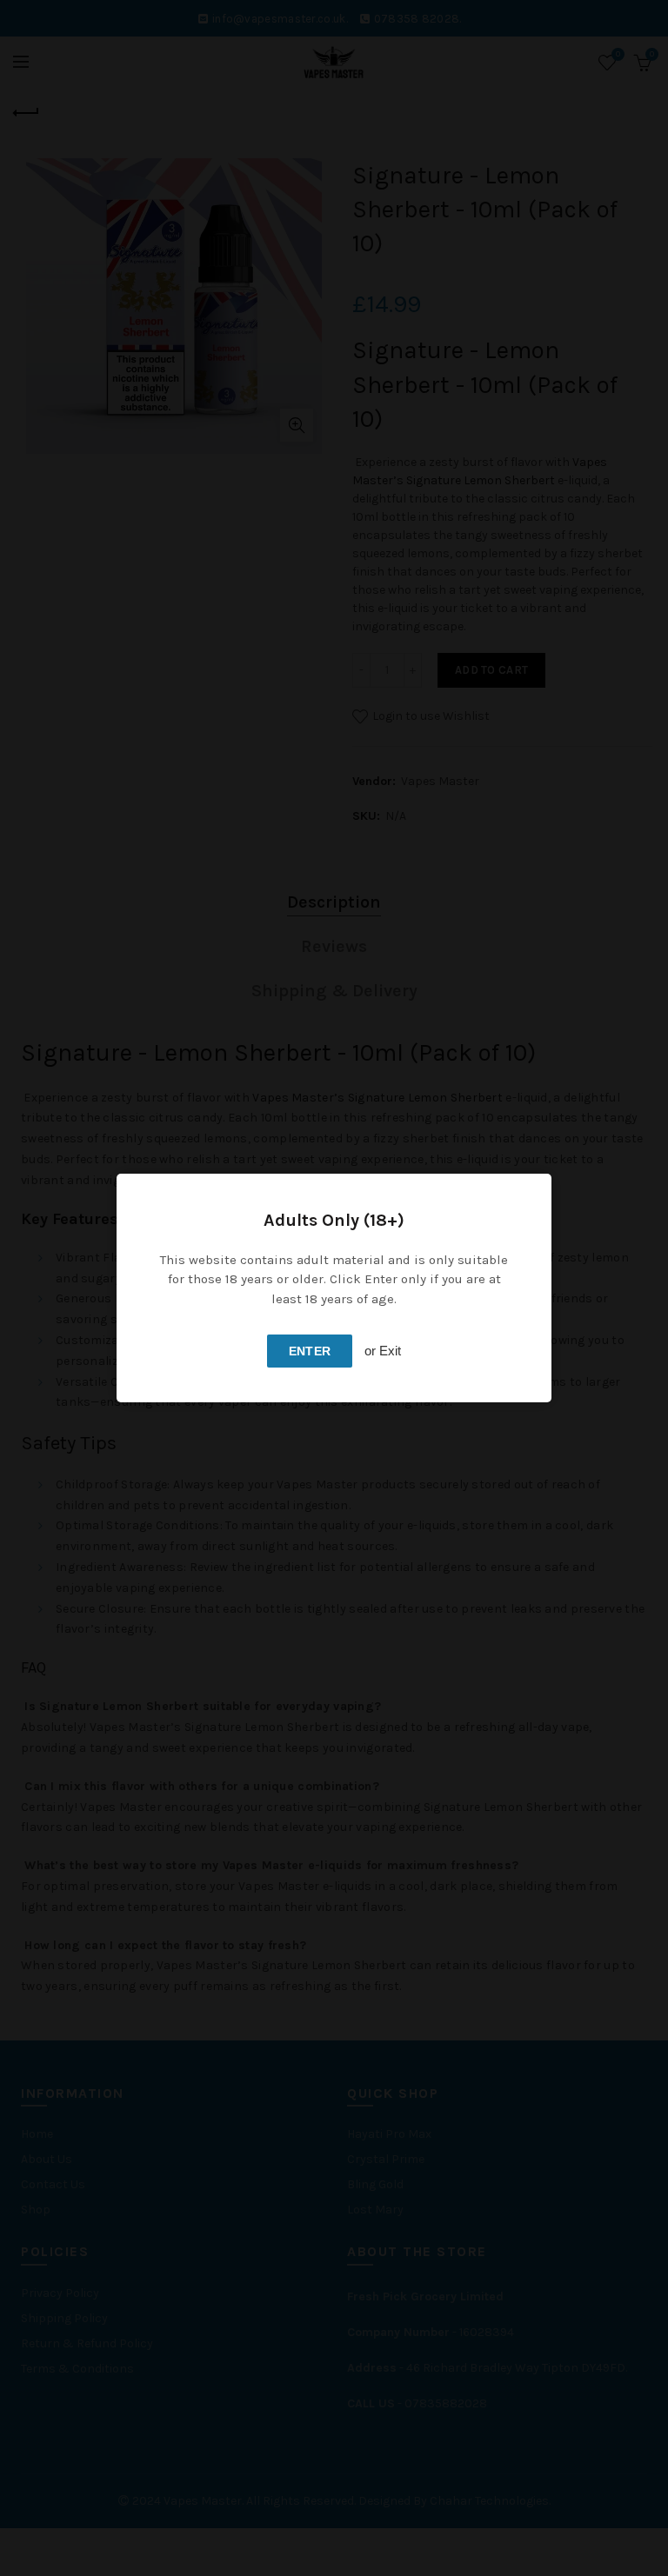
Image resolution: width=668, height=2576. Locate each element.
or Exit (383, 1351)
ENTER (310, 1351)
